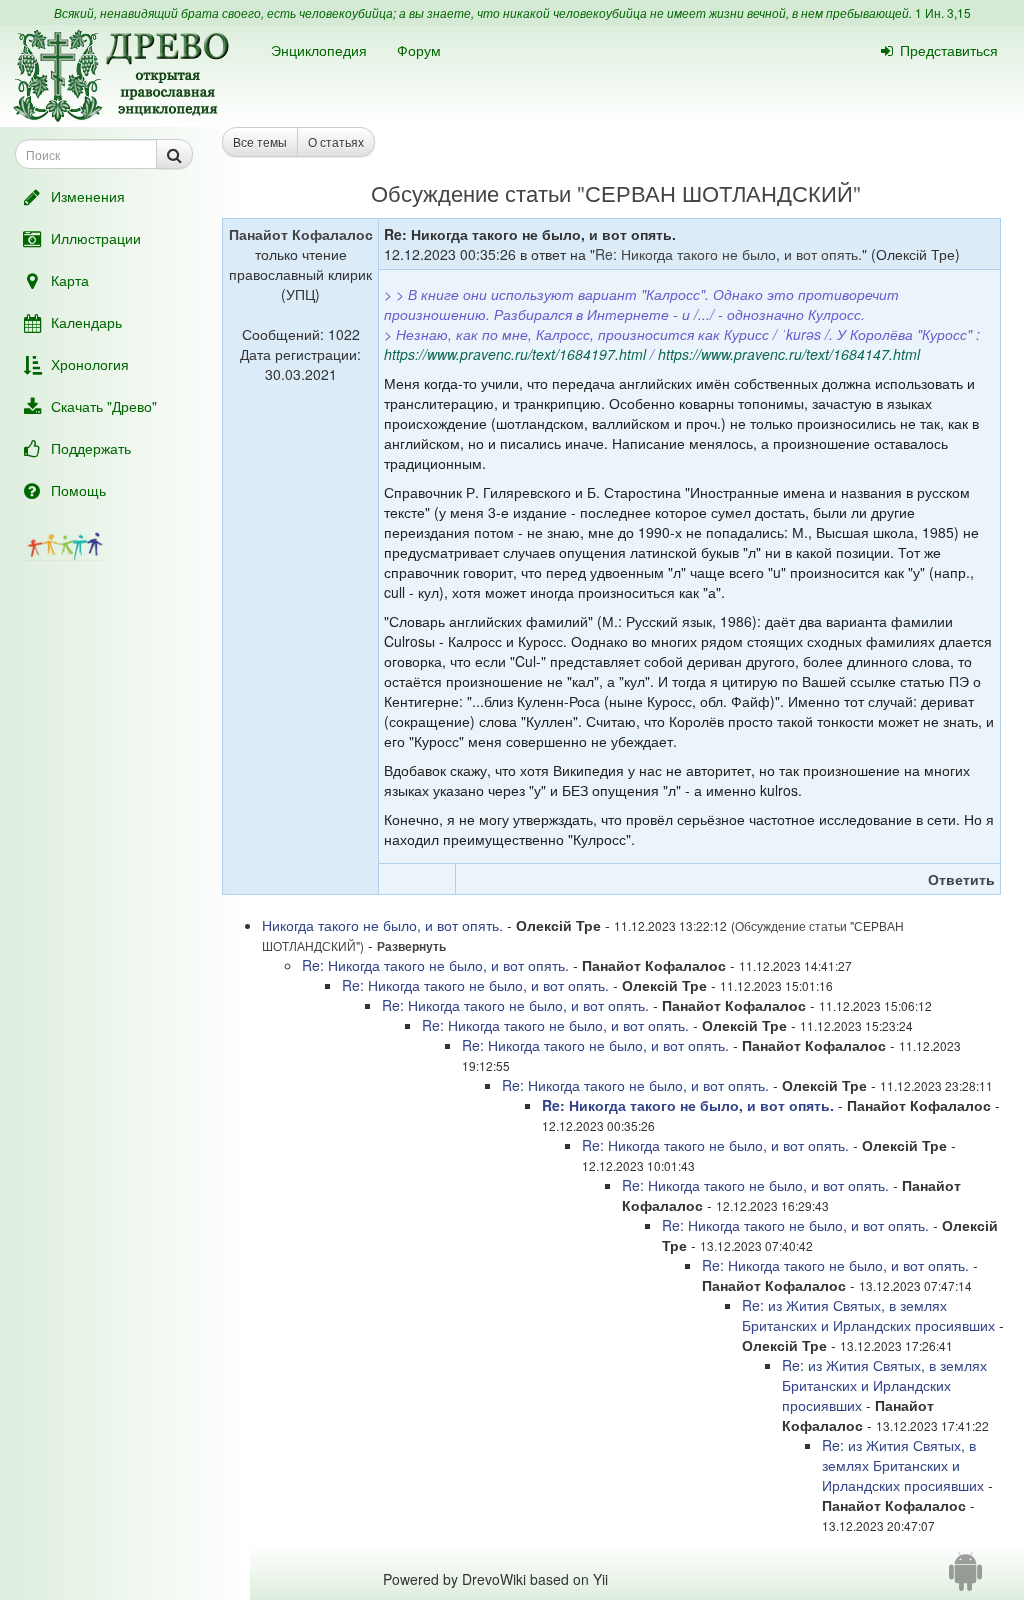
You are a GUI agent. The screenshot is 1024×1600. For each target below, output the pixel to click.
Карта (70, 280)
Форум (419, 50)
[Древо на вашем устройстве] (965, 1579)
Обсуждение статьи (471, 192)
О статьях (336, 141)
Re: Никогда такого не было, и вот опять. (728, 254)
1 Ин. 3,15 (943, 12)
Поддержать (91, 448)
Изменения (88, 196)
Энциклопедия (319, 50)
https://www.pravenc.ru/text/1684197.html (515, 354)
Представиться (949, 50)
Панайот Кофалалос (301, 234)
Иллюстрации (96, 238)
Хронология (90, 364)
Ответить (961, 879)
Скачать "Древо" (104, 406)
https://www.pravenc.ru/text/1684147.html (789, 354)
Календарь (86, 322)
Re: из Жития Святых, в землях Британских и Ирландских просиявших (868, 1315)
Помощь (78, 490)
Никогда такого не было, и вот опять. (382, 925)
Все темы (260, 141)
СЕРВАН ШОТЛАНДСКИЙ (719, 192)
